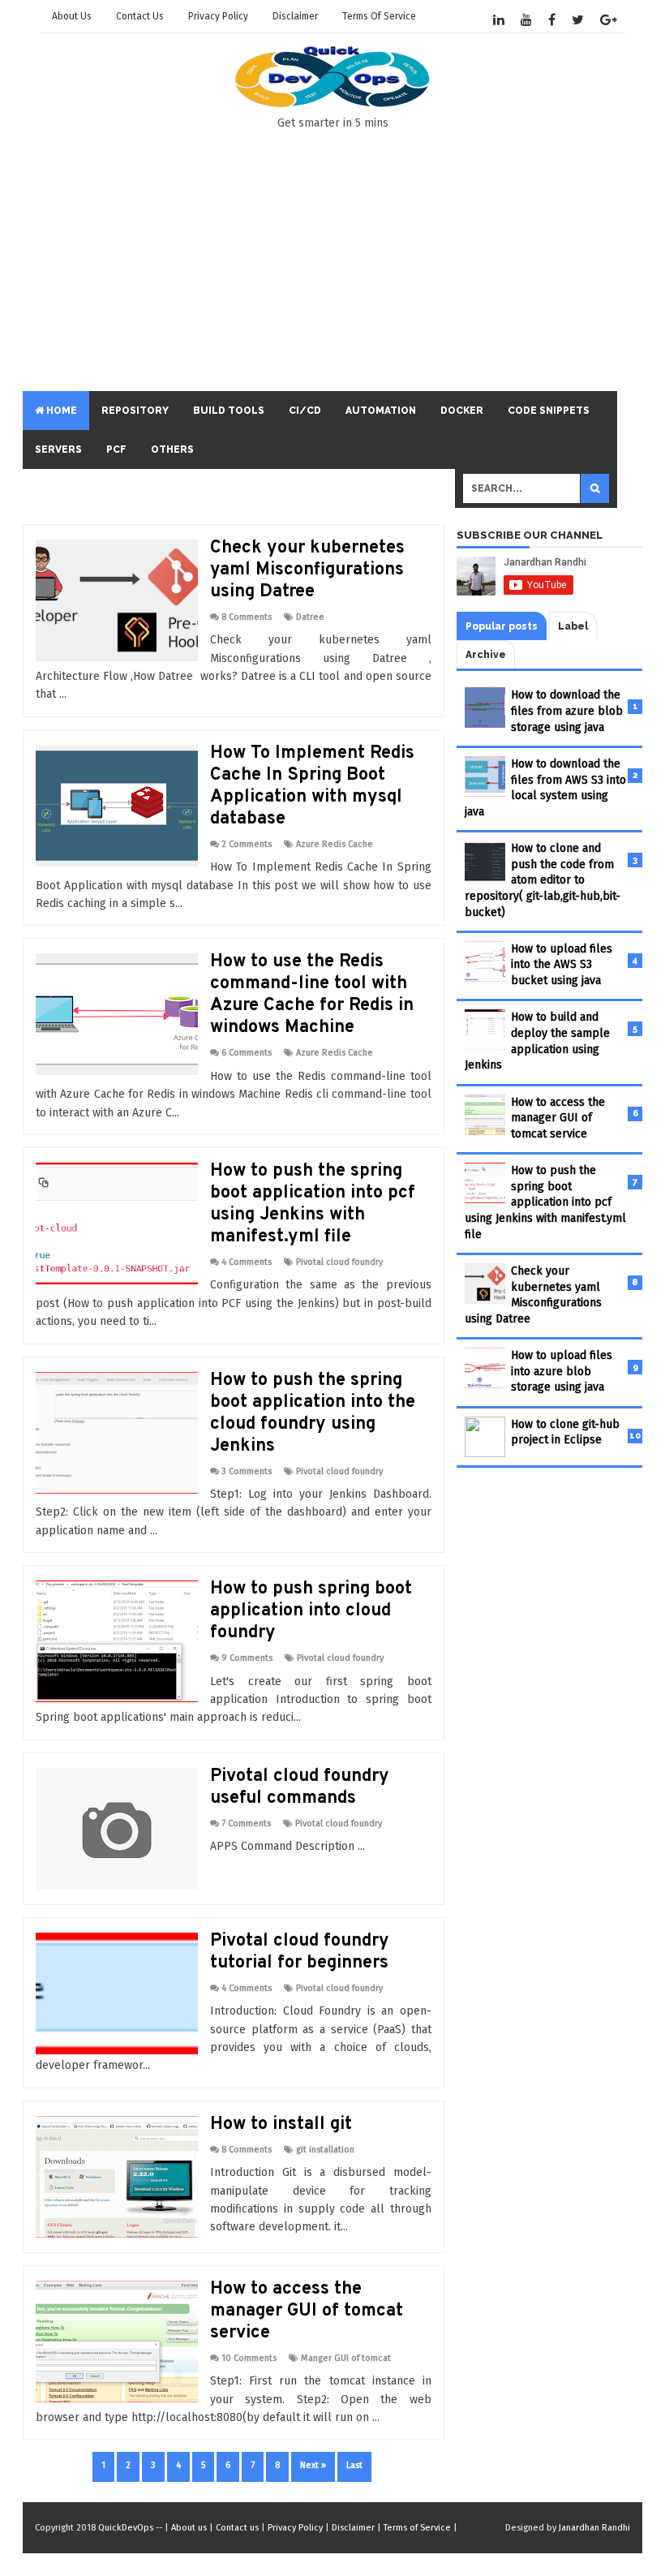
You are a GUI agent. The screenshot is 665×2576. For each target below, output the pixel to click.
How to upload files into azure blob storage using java (562, 1371)
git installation (325, 2150)
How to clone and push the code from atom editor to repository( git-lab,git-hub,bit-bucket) (543, 880)
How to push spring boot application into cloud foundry (311, 1611)
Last (354, 2465)
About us (72, 16)
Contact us (140, 16)
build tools (229, 411)
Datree (310, 617)
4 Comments (247, 1262)
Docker (462, 411)
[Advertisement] (417, 265)
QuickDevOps (126, 2528)
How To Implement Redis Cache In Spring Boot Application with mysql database (312, 786)
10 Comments (249, 2358)
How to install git (281, 2124)
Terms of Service (379, 16)
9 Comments (247, 1658)
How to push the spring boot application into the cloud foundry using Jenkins (313, 1413)
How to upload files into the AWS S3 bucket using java (562, 965)
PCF (116, 449)
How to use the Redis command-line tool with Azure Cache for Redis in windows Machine (312, 995)
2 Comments (247, 844)
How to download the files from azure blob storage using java (567, 711)
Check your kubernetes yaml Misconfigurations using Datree (307, 570)
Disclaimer (295, 16)
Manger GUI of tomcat (346, 2358)
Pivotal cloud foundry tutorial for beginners (300, 1952)
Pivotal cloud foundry (339, 1262)
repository (135, 411)
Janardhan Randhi (594, 2528)
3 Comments (247, 1471)
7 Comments (246, 1823)
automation (381, 411)
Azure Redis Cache (335, 844)
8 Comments (247, 617)
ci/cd (305, 411)
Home (60, 411)
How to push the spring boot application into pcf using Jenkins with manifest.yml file (313, 1204)
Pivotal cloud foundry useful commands (300, 1787)
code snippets (549, 411)
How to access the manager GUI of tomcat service (307, 2311)
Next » (313, 2465)
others (172, 449)
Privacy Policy (218, 16)
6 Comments (247, 1053)
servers (58, 449)
